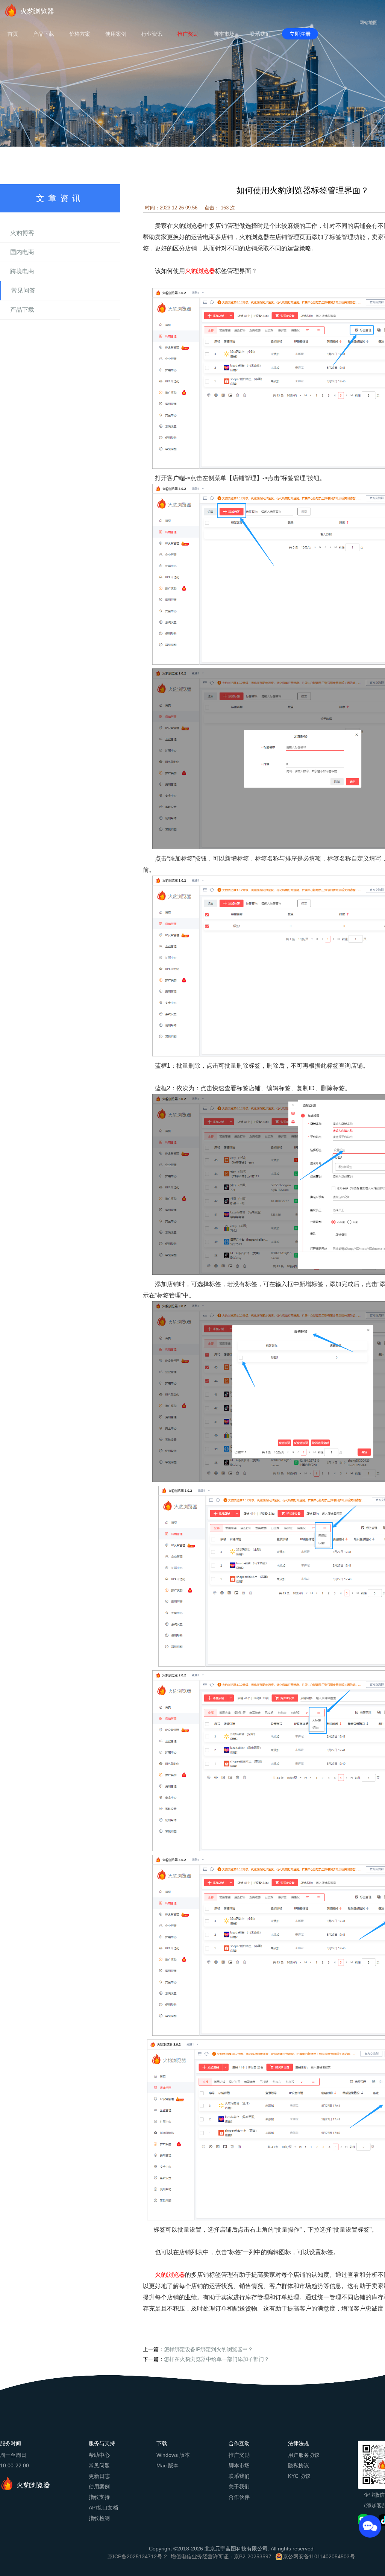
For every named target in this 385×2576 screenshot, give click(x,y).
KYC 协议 (299, 2476)
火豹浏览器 (37, 11)
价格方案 (80, 34)
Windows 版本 (173, 2455)
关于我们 (239, 2487)
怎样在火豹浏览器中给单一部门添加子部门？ (217, 2359)
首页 (13, 34)
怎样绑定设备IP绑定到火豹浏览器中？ (208, 2349)
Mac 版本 (167, 2465)
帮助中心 (99, 2455)
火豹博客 (22, 233)
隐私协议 (299, 2465)
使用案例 (116, 34)
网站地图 (368, 23)
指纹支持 (99, 2497)
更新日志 (99, 2476)
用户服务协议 (304, 2455)
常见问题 (99, 2465)
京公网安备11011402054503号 (319, 2556)
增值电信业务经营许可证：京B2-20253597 (221, 2556)
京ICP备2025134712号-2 (137, 2556)
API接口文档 (103, 2508)
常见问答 (23, 290)
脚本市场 (224, 34)
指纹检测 (99, 2518)
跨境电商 (22, 271)
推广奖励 (188, 34)
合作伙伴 (239, 2497)
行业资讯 (152, 34)
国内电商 (22, 252)
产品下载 (44, 34)
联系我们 (260, 34)
